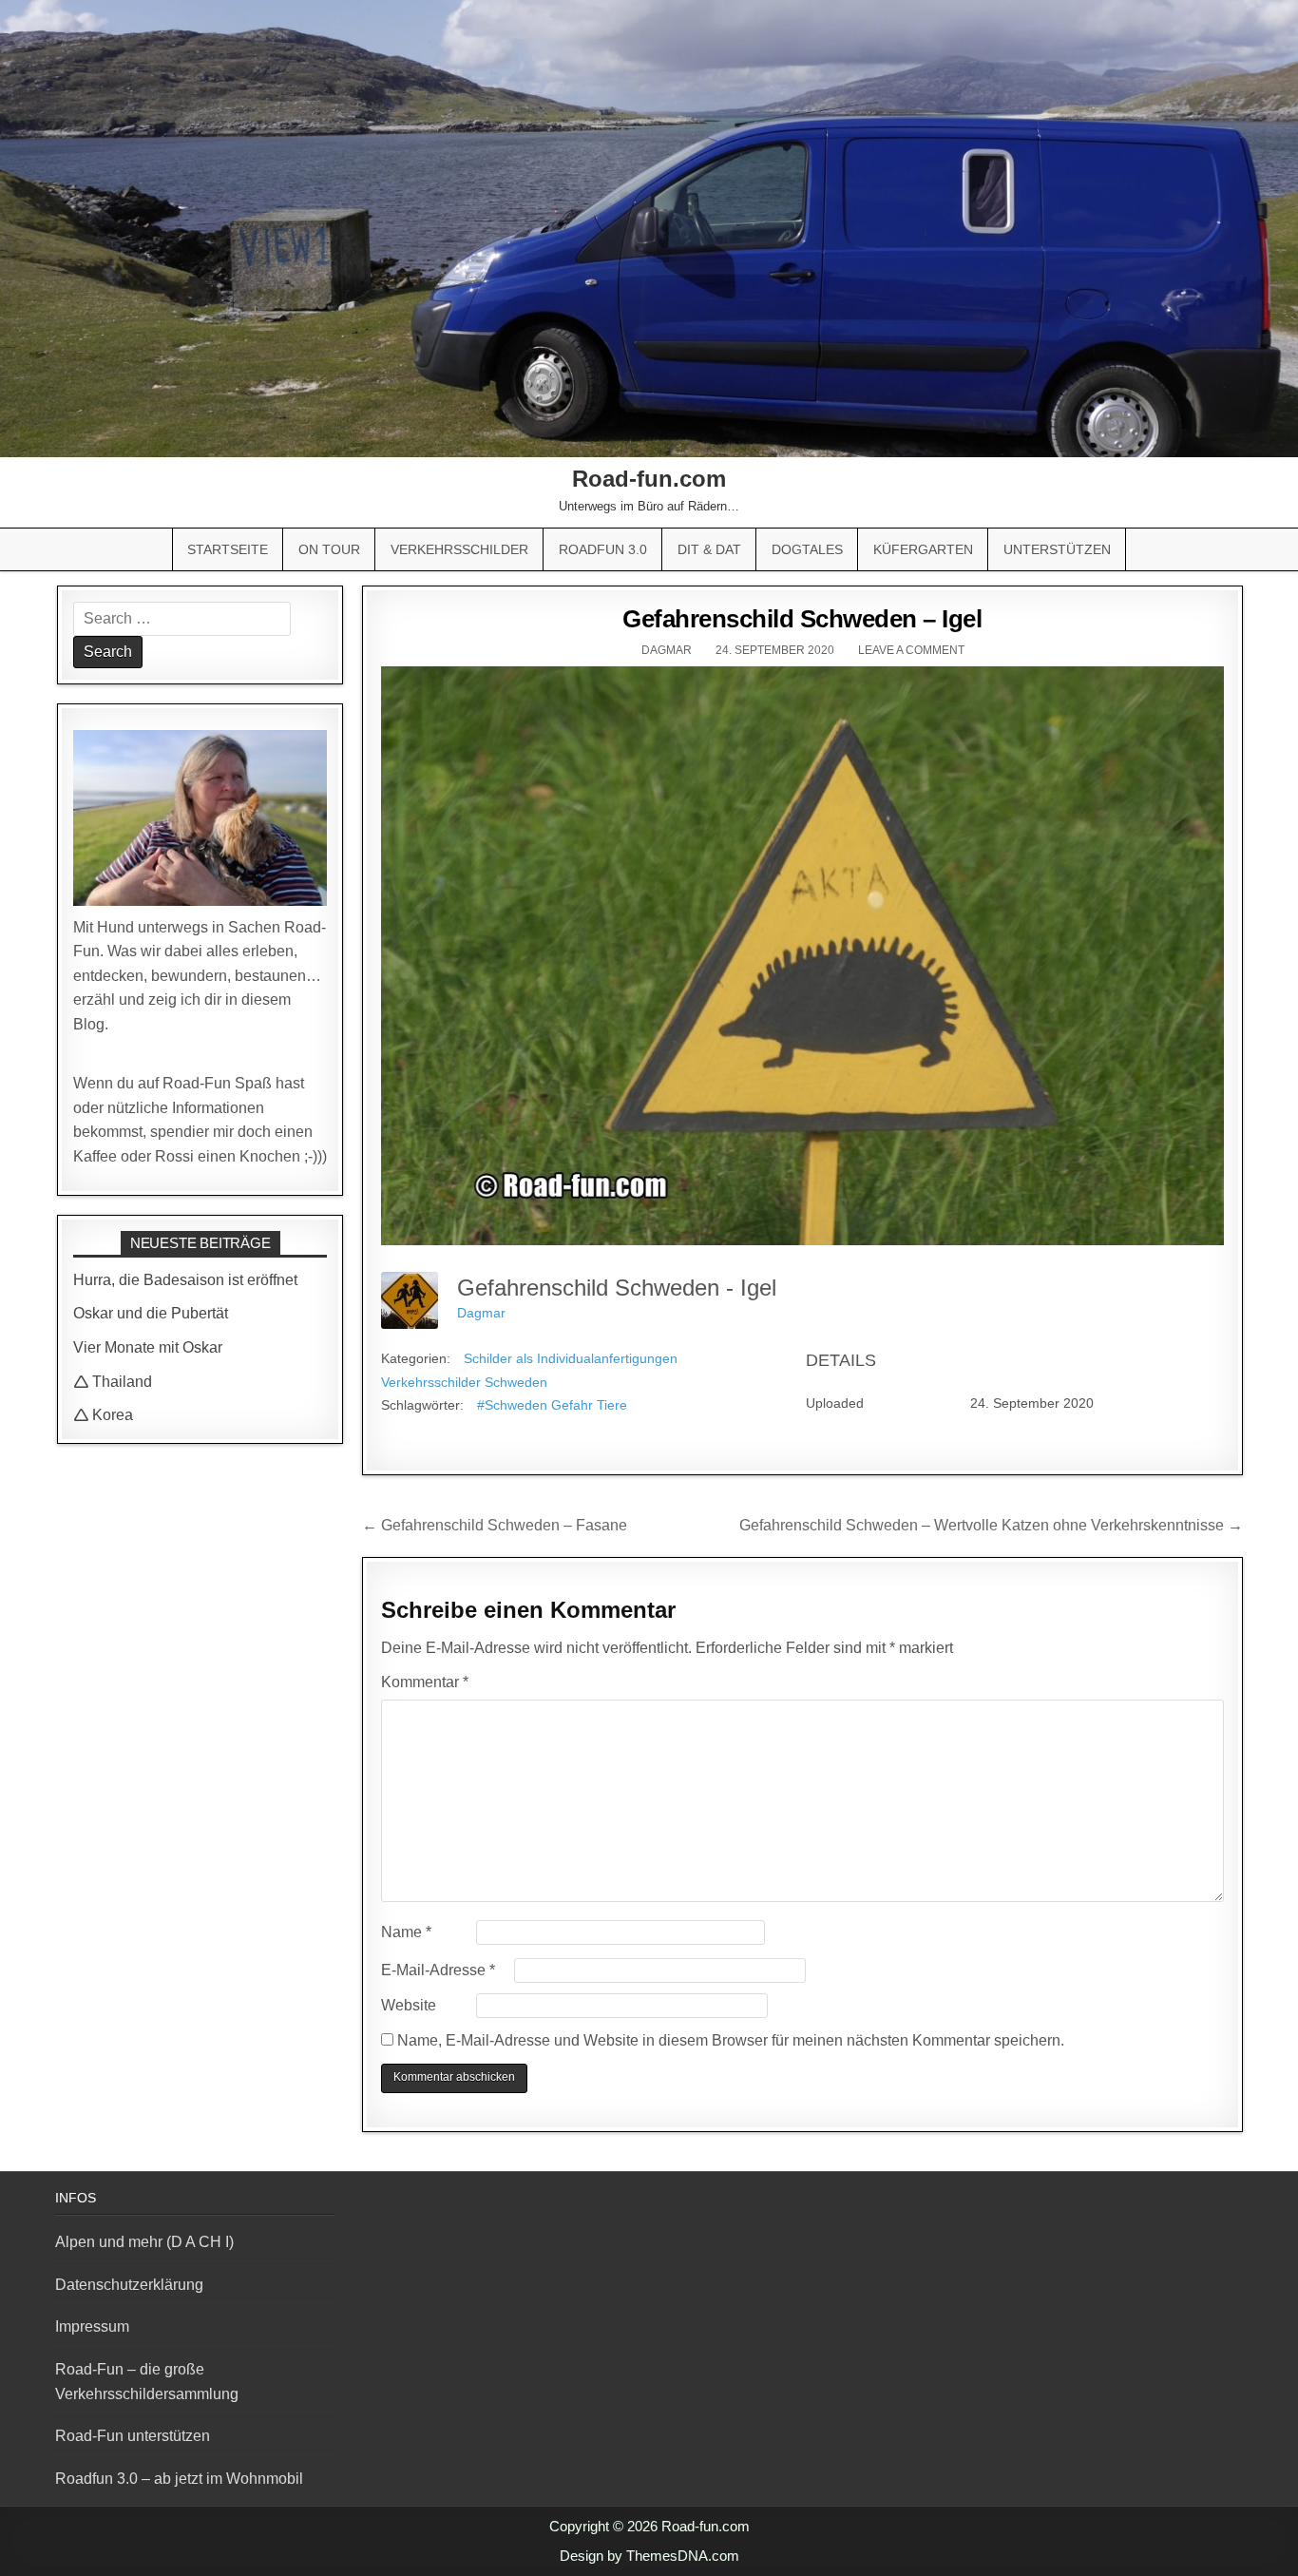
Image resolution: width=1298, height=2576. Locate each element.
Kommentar (425, 1682)
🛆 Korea (103, 1415)
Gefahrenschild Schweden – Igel (802, 619)
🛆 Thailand (113, 1382)
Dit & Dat (709, 549)
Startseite (228, 549)
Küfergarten (923, 549)
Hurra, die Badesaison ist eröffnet (185, 1280)
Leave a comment (911, 650)
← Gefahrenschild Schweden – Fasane (495, 1525)
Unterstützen (1057, 549)
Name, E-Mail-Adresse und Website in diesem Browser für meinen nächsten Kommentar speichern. (731, 2040)
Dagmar (667, 650)
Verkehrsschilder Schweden (464, 1382)
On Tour (329, 549)
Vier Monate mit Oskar (148, 1347)
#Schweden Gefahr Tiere (552, 1405)
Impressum (92, 2326)
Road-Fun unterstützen (133, 2436)
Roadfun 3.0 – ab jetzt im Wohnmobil (179, 2479)
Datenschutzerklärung (129, 2285)
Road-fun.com (649, 479)
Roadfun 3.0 (603, 549)
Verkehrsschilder (459, 549)
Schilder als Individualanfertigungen (571, 1358)
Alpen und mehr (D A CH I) (144, 2242)
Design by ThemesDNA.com (649, 2556)
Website (409, 2005)
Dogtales (807, 549)
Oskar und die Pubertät (151, 1313)
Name (406, 1932)
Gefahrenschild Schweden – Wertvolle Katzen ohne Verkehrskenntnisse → (991, 1525)
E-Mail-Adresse (438, 1970)
